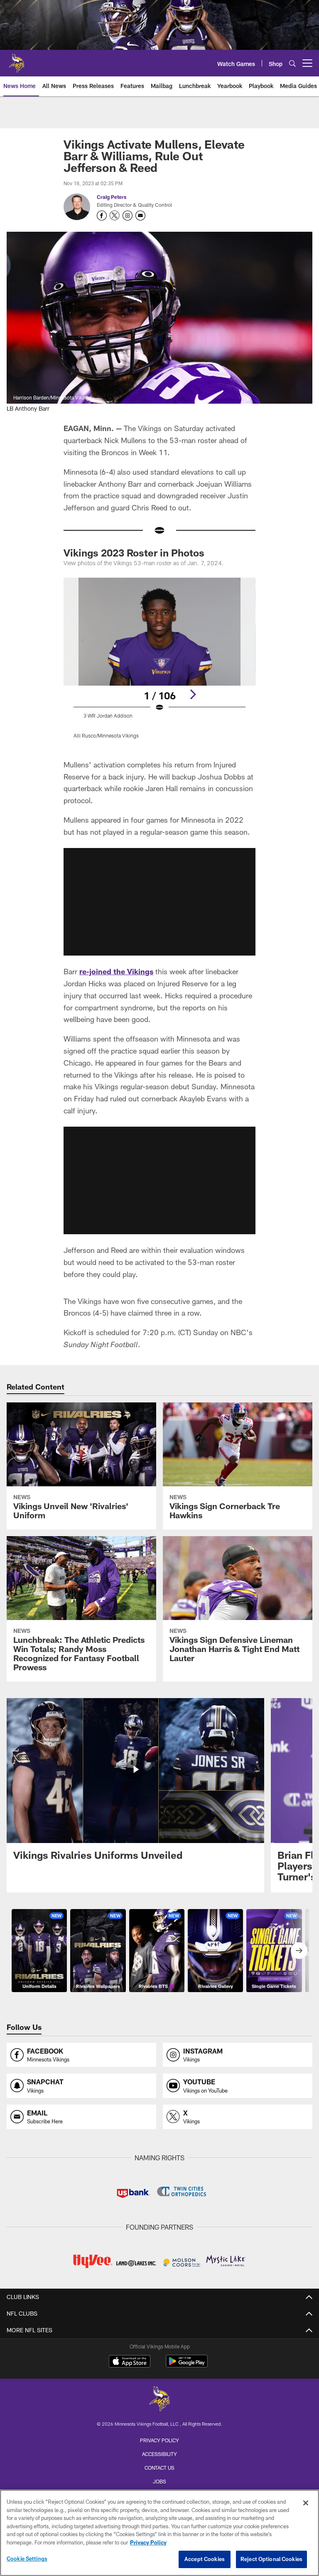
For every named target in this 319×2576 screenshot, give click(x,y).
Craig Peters (112, 197)
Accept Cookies (205, 2559)
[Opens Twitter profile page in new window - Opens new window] (115, 216)
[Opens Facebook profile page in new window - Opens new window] (102, 216)
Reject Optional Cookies (271, 2559)
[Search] (292, 63)
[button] (159, 902)
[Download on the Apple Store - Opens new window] (130, 2362)
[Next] (193, 694)
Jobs (159, 2481)
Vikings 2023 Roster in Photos (134, 553)
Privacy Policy (159, 2440)
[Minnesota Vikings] (159, 2400)
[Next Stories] (299, 1951)
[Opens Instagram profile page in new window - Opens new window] (128, 216)
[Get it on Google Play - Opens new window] (187, 2365)
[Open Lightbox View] (159, 663)
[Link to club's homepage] (17, 60)
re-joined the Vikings (116, 971)
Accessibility (159, 2454)
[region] (159, 2533)
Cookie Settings (27, 2559)
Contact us (159, 2468)
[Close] (306, 2503)
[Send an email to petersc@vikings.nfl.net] (140, 216)
